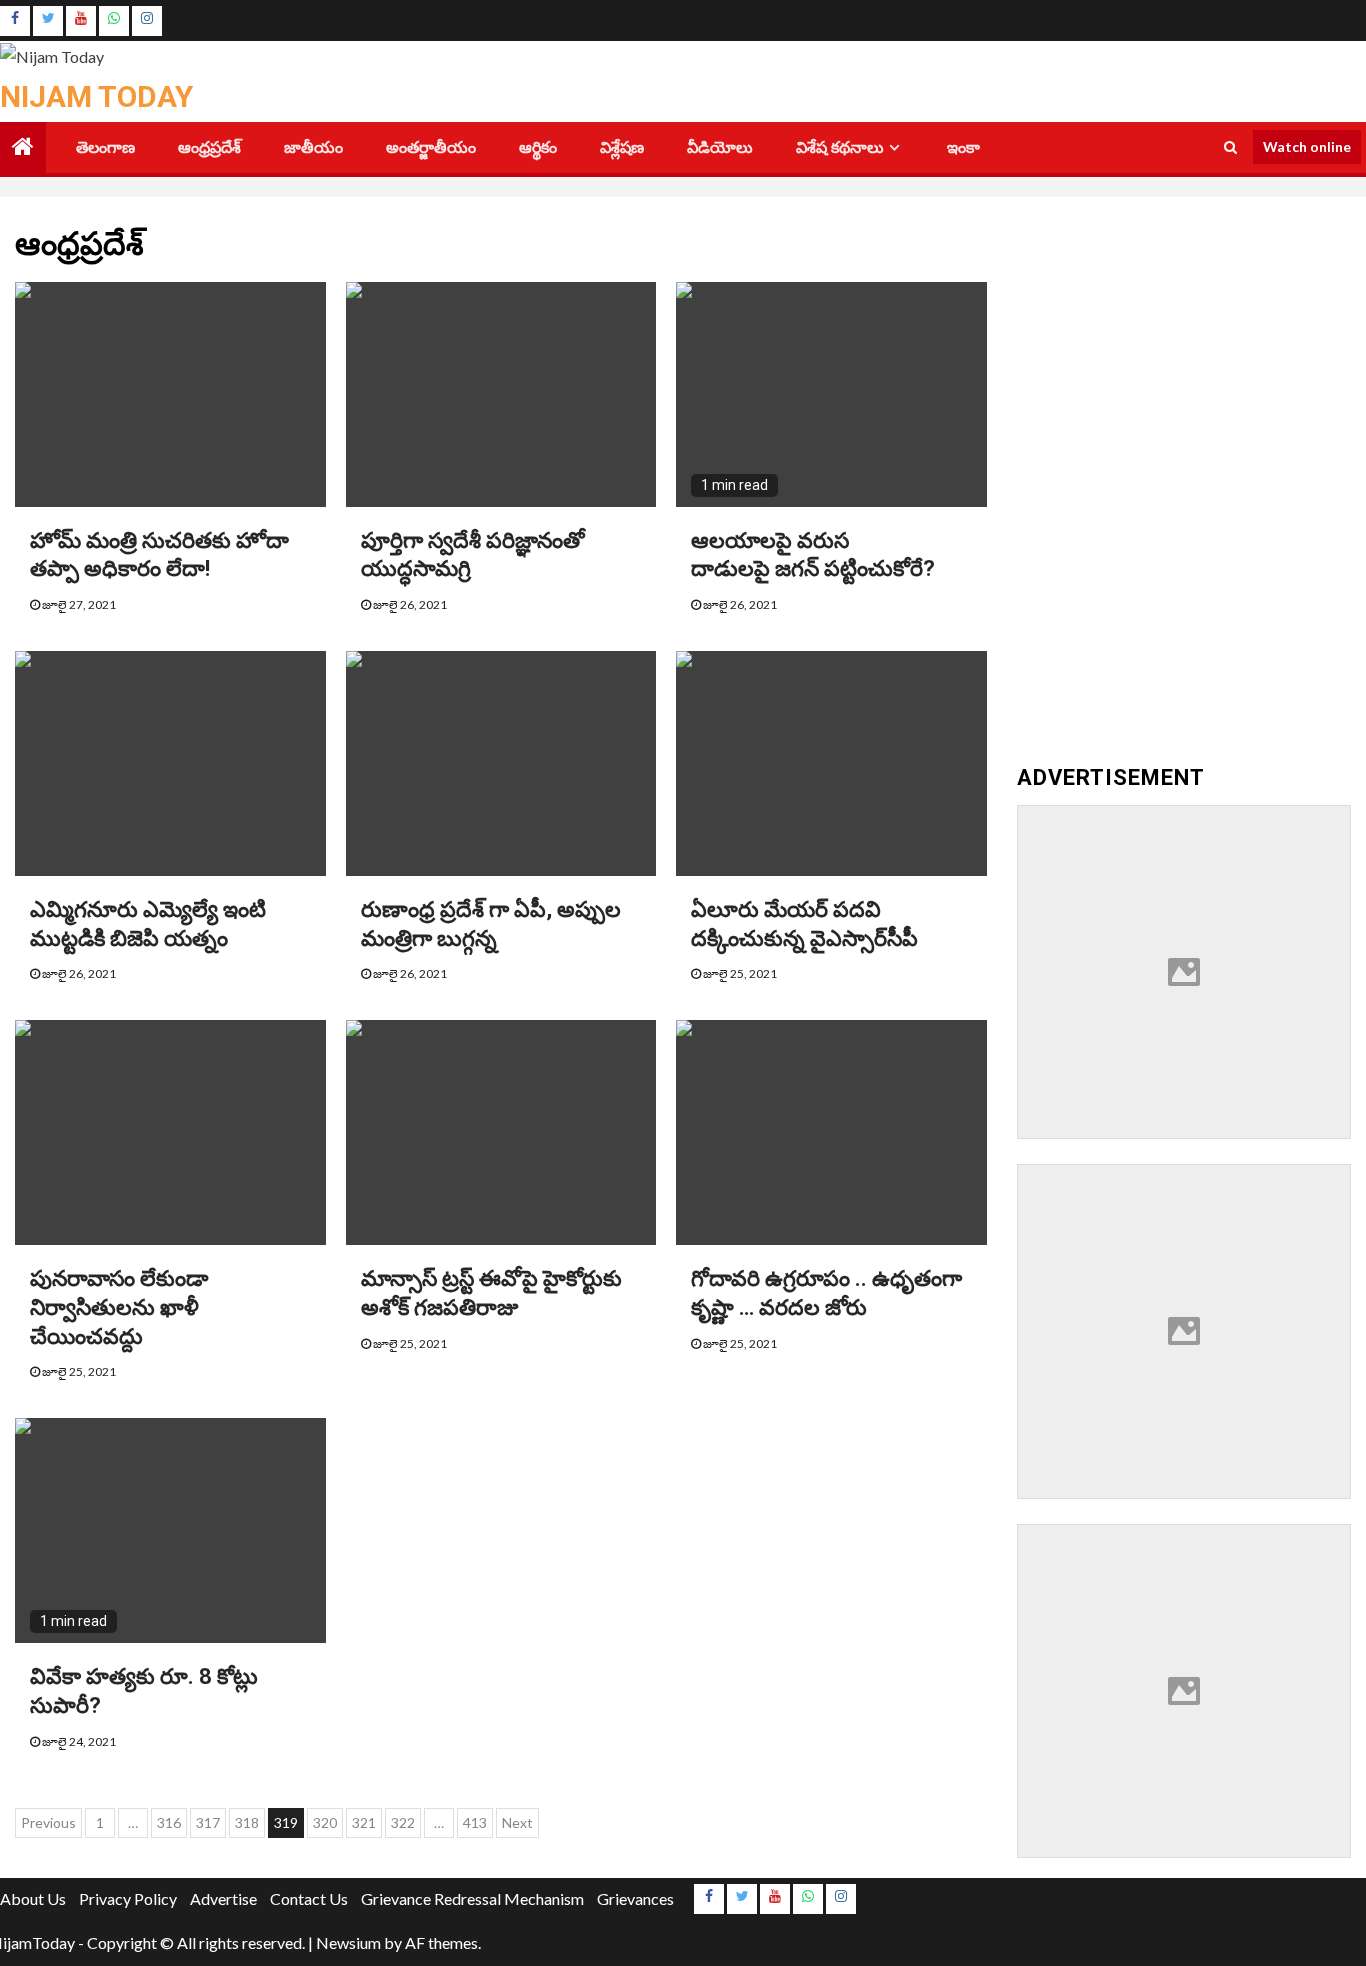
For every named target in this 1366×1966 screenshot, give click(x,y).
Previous (48, 1822)
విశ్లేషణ (622, 147)
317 (208, 1822)
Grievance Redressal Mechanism (472, 1898)
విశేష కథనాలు (840, 147)
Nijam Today (96, 96)
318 (247, 1822)
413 (475, 1822)
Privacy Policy (128, 1898)
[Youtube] (81, 21)
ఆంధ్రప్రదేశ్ (209, 147)
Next (517, 1822)
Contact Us (309, 1898)
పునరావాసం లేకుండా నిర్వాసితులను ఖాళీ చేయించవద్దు (119, 1307)
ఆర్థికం (538, 147)
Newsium (348, 1942)
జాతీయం (313, 147)
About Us (33, 1898)
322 (403, 1822)
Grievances (635, 1898)
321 (364, 1822)
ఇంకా (963, 147)
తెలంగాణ (105, 147)
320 (325, 1822)
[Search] (1230, 147)
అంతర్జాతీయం (431, 147)
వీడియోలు (720, 147)
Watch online (1307, 146)
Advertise (223, 1898)
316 (169, 1822)
